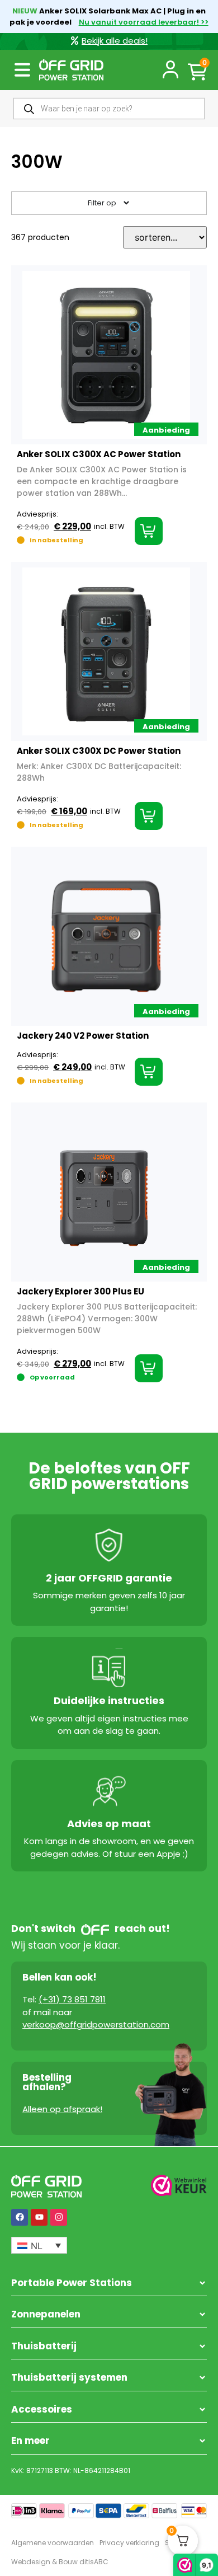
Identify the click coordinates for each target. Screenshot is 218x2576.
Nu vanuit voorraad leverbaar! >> (144, 22)
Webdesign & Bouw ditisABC (60, 2562)
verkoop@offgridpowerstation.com (96, 2024)
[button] (22, 70)
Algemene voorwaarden (53, 2543)
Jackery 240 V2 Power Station (83, 1036)
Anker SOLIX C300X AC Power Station (99, 454)
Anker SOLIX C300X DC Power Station (99, 751)
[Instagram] (59, 2217)
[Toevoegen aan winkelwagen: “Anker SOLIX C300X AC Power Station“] (149, 531)
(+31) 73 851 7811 (72, 1999)
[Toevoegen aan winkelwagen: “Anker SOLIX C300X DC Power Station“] (149, 816)
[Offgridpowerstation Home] (71, 70)
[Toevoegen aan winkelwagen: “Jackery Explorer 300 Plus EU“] (149, 1368)
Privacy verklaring (129, 2543)
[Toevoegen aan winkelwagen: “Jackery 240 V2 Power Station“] (149, 1072)
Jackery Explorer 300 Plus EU (80, 1291)
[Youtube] (39, 2217)
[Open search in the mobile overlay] (109, 109)
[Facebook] (20, 2217)
